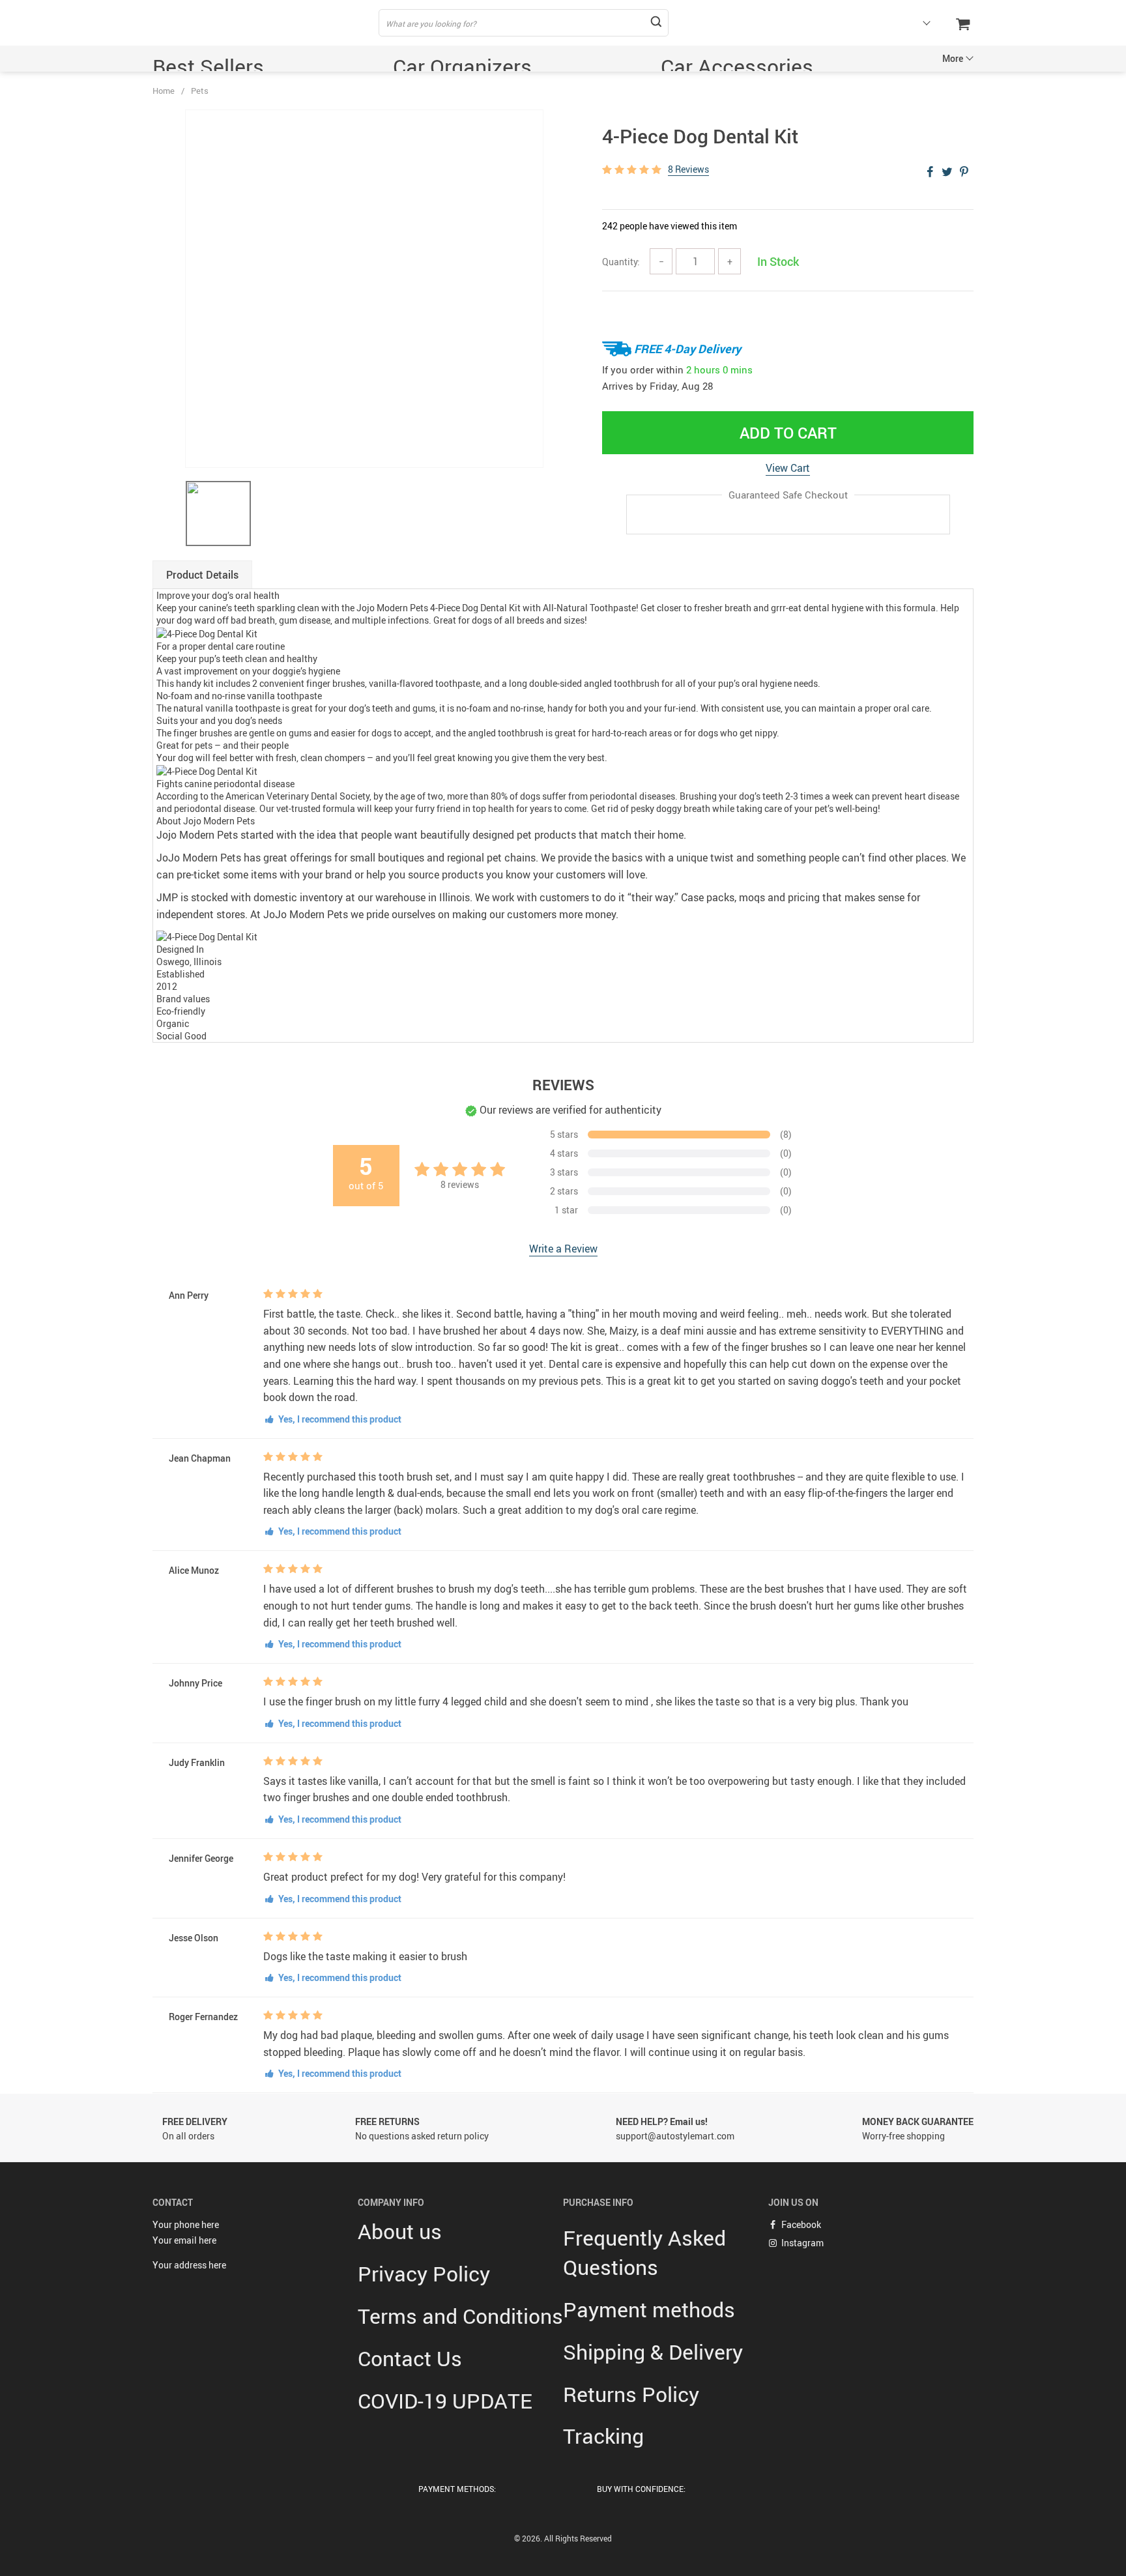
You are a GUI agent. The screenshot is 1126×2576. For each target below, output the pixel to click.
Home (164, 91)
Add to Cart (788, 433)
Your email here (184, 2240)
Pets (200, 91)
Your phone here (186, 2224)
